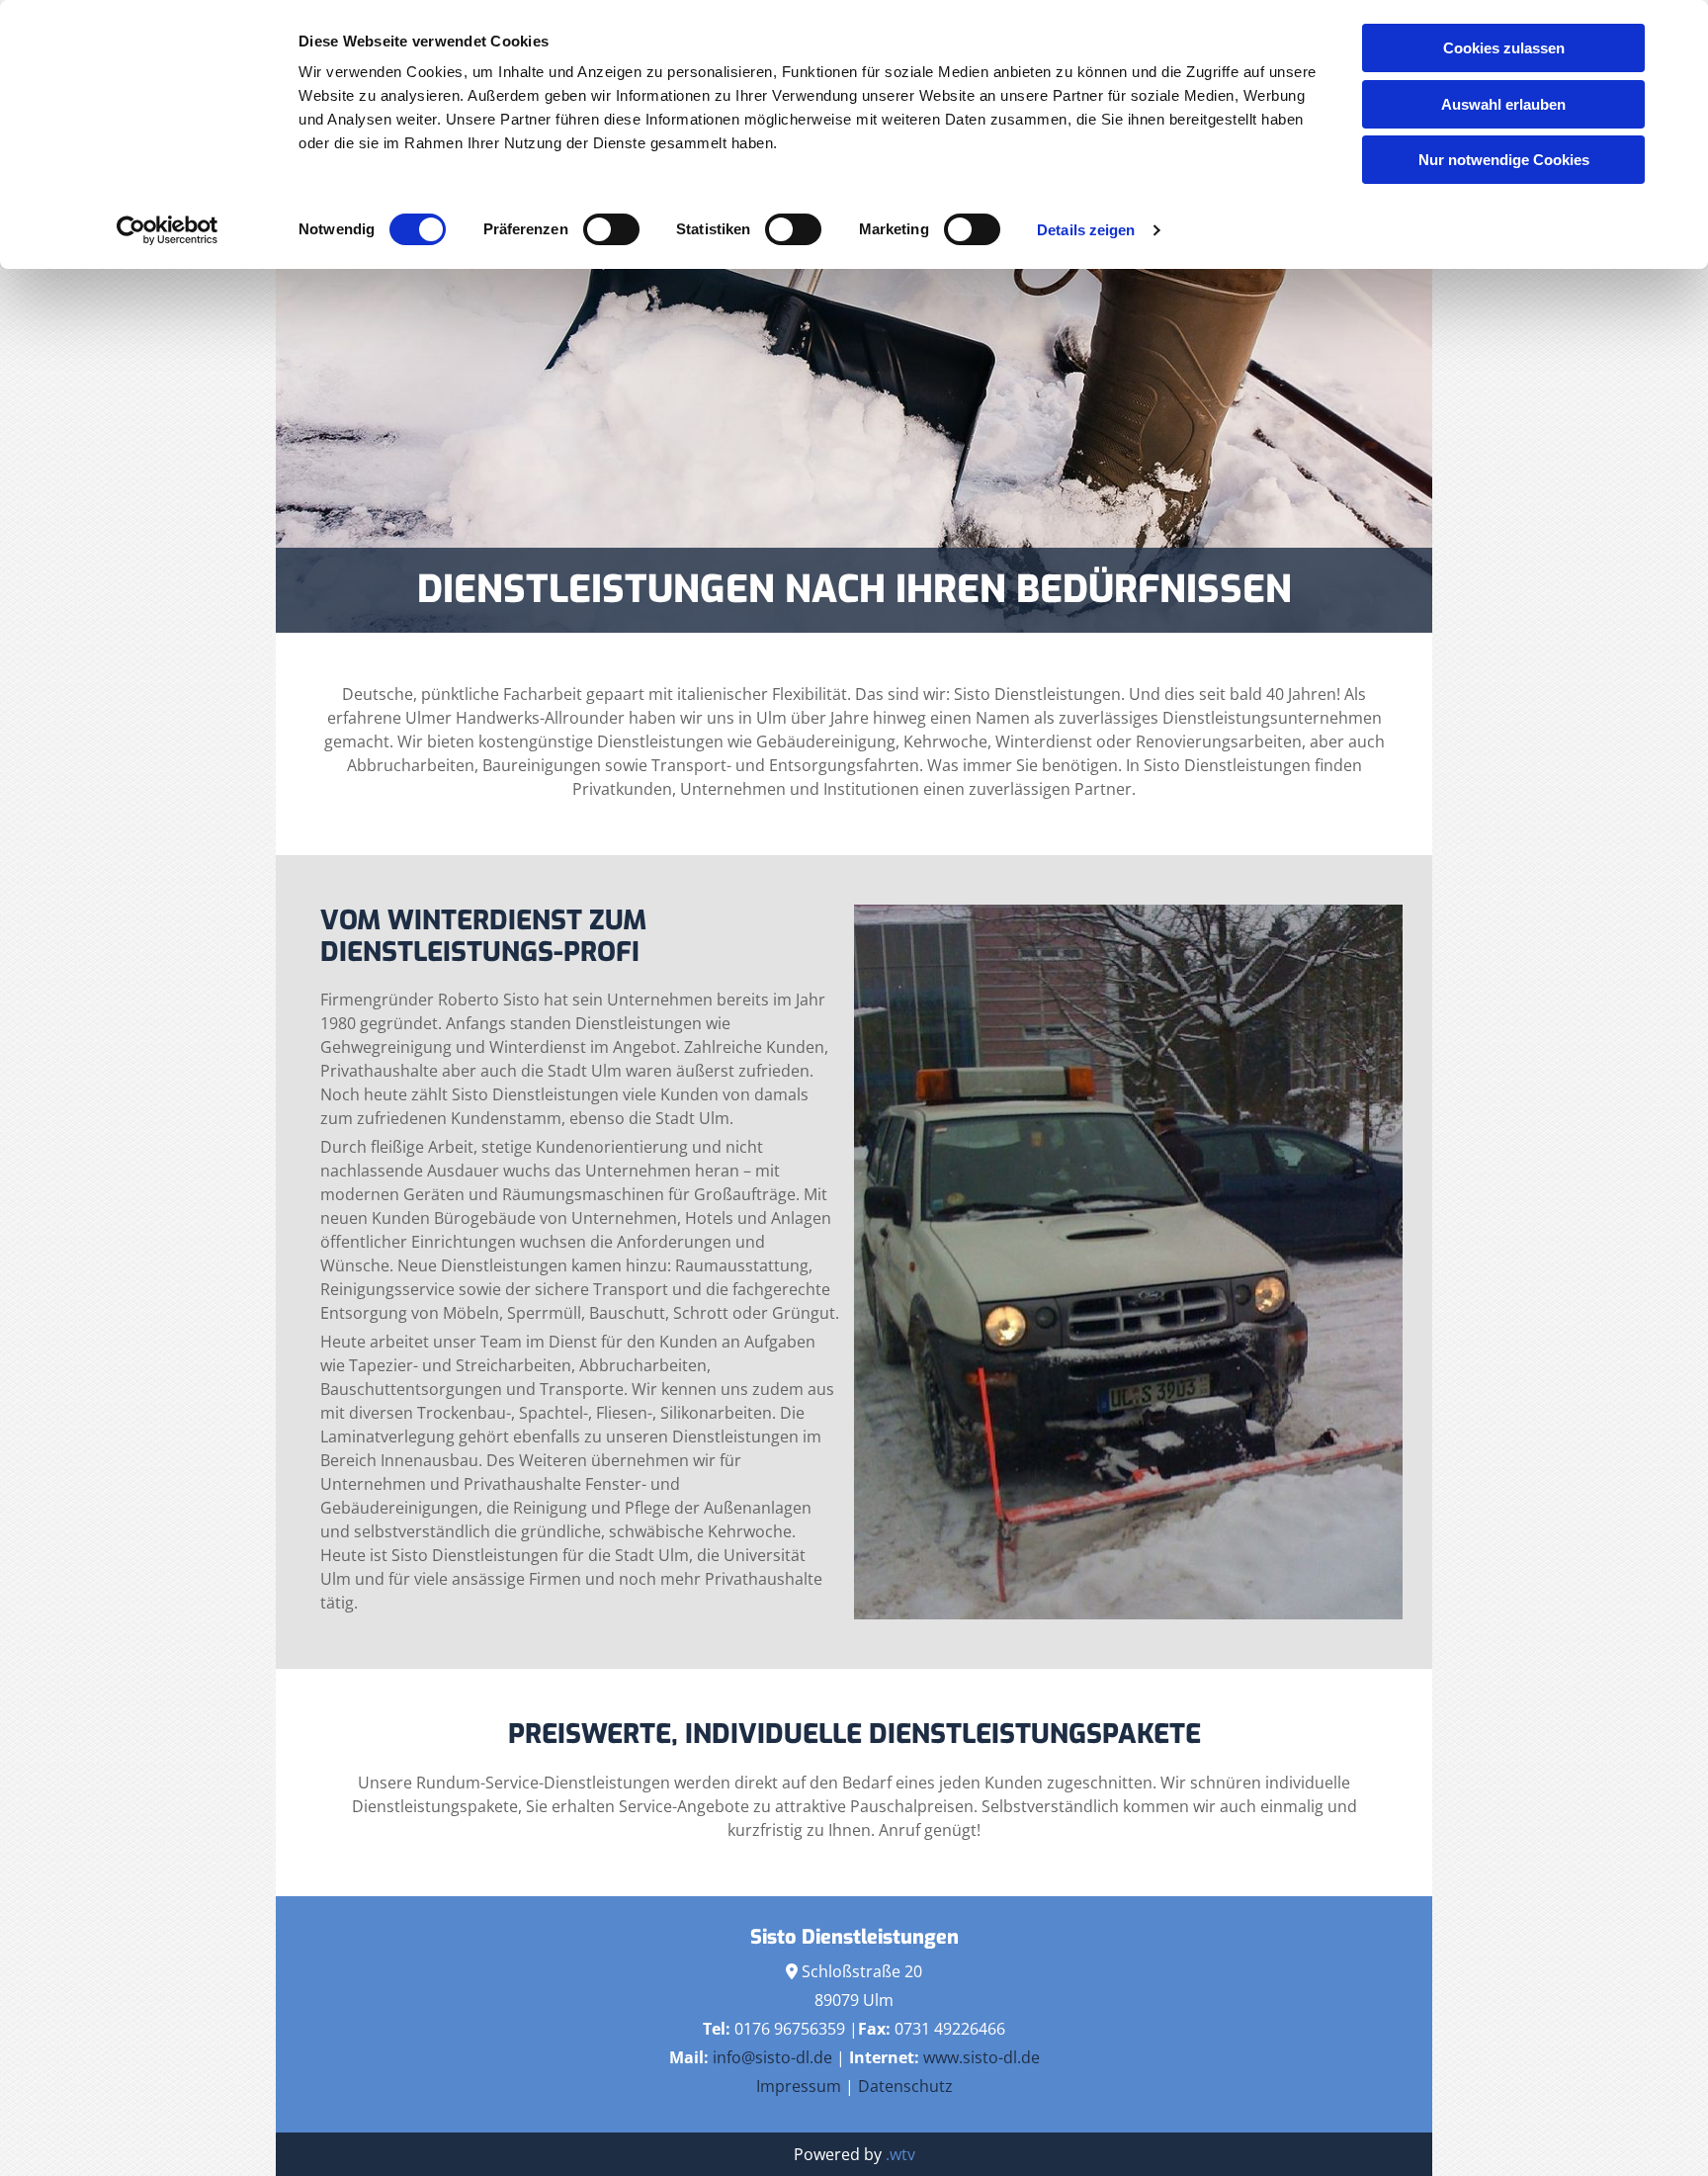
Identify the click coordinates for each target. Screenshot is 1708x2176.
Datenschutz (905, 2086)
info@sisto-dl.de (772, 2057)
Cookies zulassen (1504, 48)
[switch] (611, 229)
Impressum (799, 2086)
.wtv (900, 2154)
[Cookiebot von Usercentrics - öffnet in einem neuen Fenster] (168, 230)
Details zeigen (1086, 230)
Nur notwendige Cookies (1504, 160)
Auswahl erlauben (1503, 104)
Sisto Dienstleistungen (854, 1937)
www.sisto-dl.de (982, 2057)
